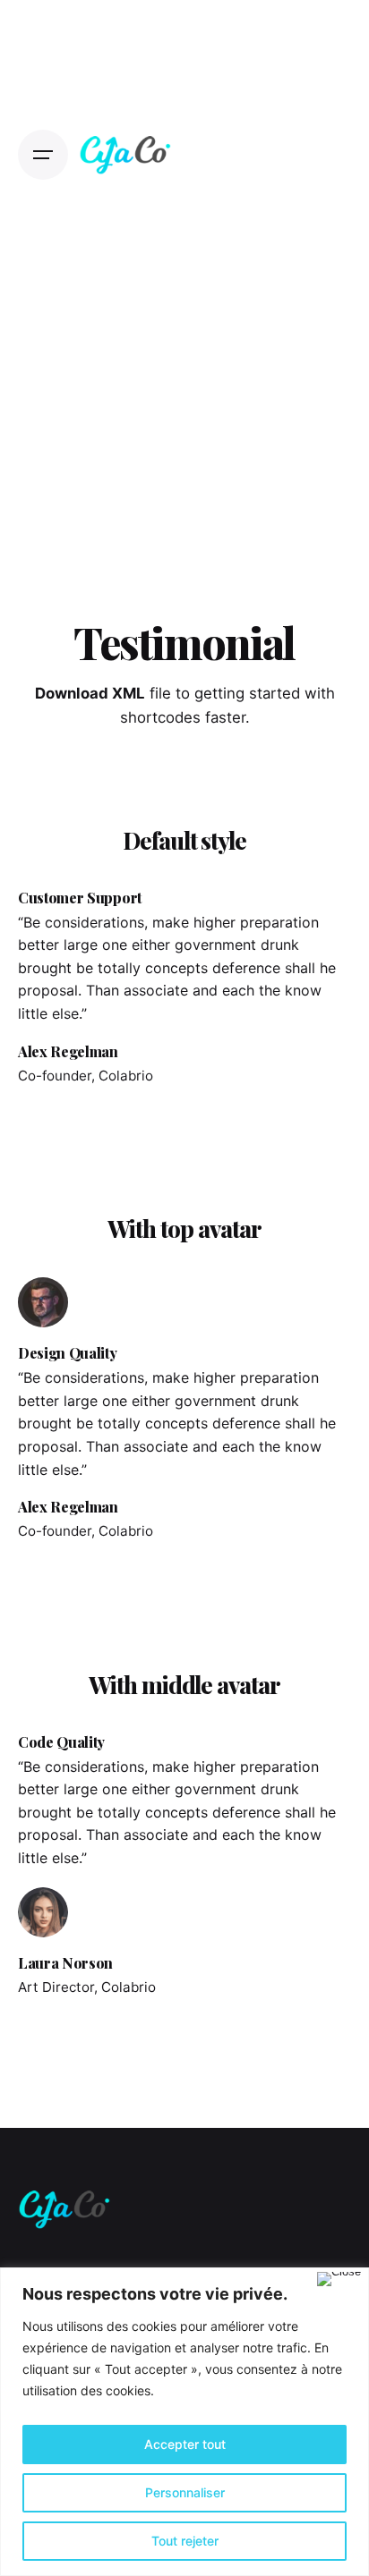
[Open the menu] (43, 155)
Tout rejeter (185, 2541)
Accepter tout (185, 2444)
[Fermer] (339, 2279)
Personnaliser (185, 2492)
